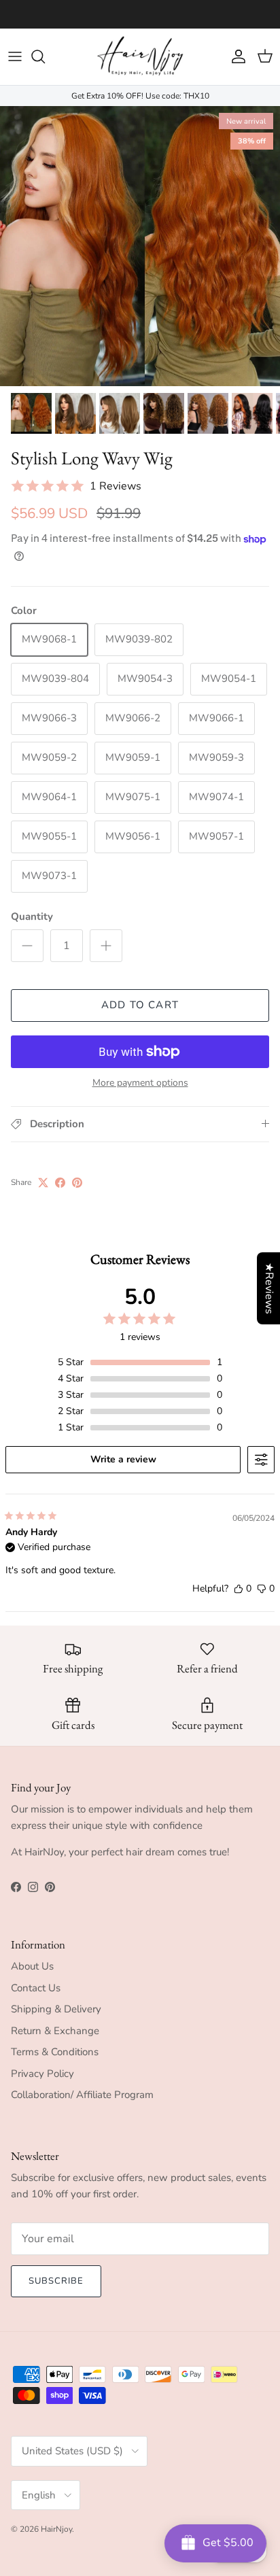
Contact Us (36, 1988)
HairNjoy (56, 2529)
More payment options (140, 1083)
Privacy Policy (42, 2074)
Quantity (32, 916)
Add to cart (140, 1005)
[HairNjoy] (140, 57)
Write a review (123, 1459)
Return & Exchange (55, 2031)
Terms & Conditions (55, 2052)
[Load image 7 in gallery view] (140, 246)
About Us (32, 1966)
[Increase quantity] (106, 946)
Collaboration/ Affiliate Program (82, 2095)
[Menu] (15, 56)
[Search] (45, 56)
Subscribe (56, 2281)
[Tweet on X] (43, 1183)
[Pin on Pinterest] (77, 1183)
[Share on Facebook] (60, 1183)
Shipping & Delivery (56, 2009)
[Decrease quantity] (27, 946)
